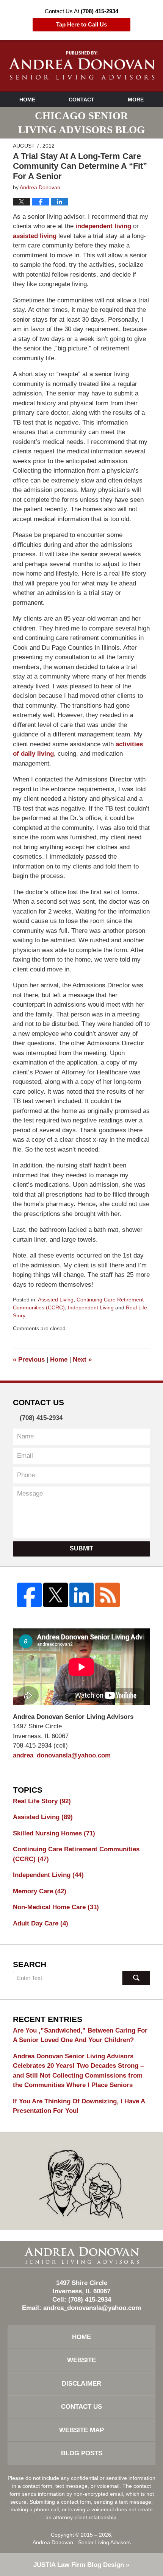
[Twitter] (56, 1595)
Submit (81, 1548)
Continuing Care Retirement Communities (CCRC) (76, 1854)
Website (81, 2360)
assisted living (35, 236)
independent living (103, 226)
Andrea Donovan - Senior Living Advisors (82, 2542)
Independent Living (91, 1307)
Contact (81, 100)
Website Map (81, 2430)
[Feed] (107, 1595)
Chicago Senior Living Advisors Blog (82, 65)
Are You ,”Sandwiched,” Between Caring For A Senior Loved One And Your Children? (80, 2035)
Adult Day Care (41, 1923)
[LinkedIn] (82, 1595)
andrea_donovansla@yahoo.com (62, 1755)
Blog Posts (82, 2453)
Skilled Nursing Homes (54, 1833)
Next (82, 1360)
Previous (29, 1360)
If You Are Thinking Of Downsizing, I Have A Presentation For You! (79, 2106)
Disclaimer (81, 2384)
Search (136, 1978)
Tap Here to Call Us (81, 25)
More (136, 100)
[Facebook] (29, 1595)
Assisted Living (56, 1300)
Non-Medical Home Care (56, 1907)
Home (27, 100)
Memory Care (40, 1891)
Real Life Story (42, 1801)
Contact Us (81, 2407)
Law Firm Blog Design (79, 2565)
